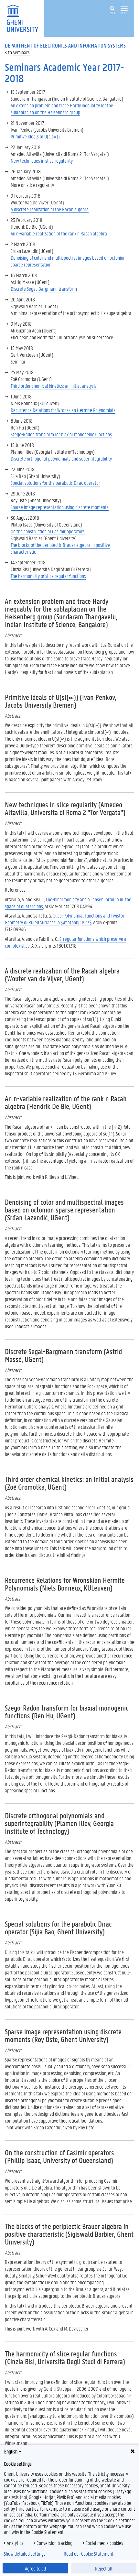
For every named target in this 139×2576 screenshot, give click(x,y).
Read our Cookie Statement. (89, 2554)
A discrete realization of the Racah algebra (50, 209)
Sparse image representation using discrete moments (60, 507)
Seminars (21, 52)
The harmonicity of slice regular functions (48, 576)
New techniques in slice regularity (42, 161)
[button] (124, 9)
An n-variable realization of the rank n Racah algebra (59, 233)
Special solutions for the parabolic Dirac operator (55, 483)
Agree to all (36, 2568)
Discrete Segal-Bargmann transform (44, 289)
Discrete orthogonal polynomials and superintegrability (61, 458)
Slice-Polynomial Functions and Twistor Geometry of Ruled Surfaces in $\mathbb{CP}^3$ (65, 919)
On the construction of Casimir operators (48, 531)
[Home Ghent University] (25, 18)
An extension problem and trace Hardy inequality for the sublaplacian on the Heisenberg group (62, 109)
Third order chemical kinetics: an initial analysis (54, 386)
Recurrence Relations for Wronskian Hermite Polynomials (63, 410)
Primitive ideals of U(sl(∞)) (35, 136)
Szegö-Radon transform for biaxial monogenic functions (61, 434)
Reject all (104, 2568)
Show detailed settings (25, 2554)
